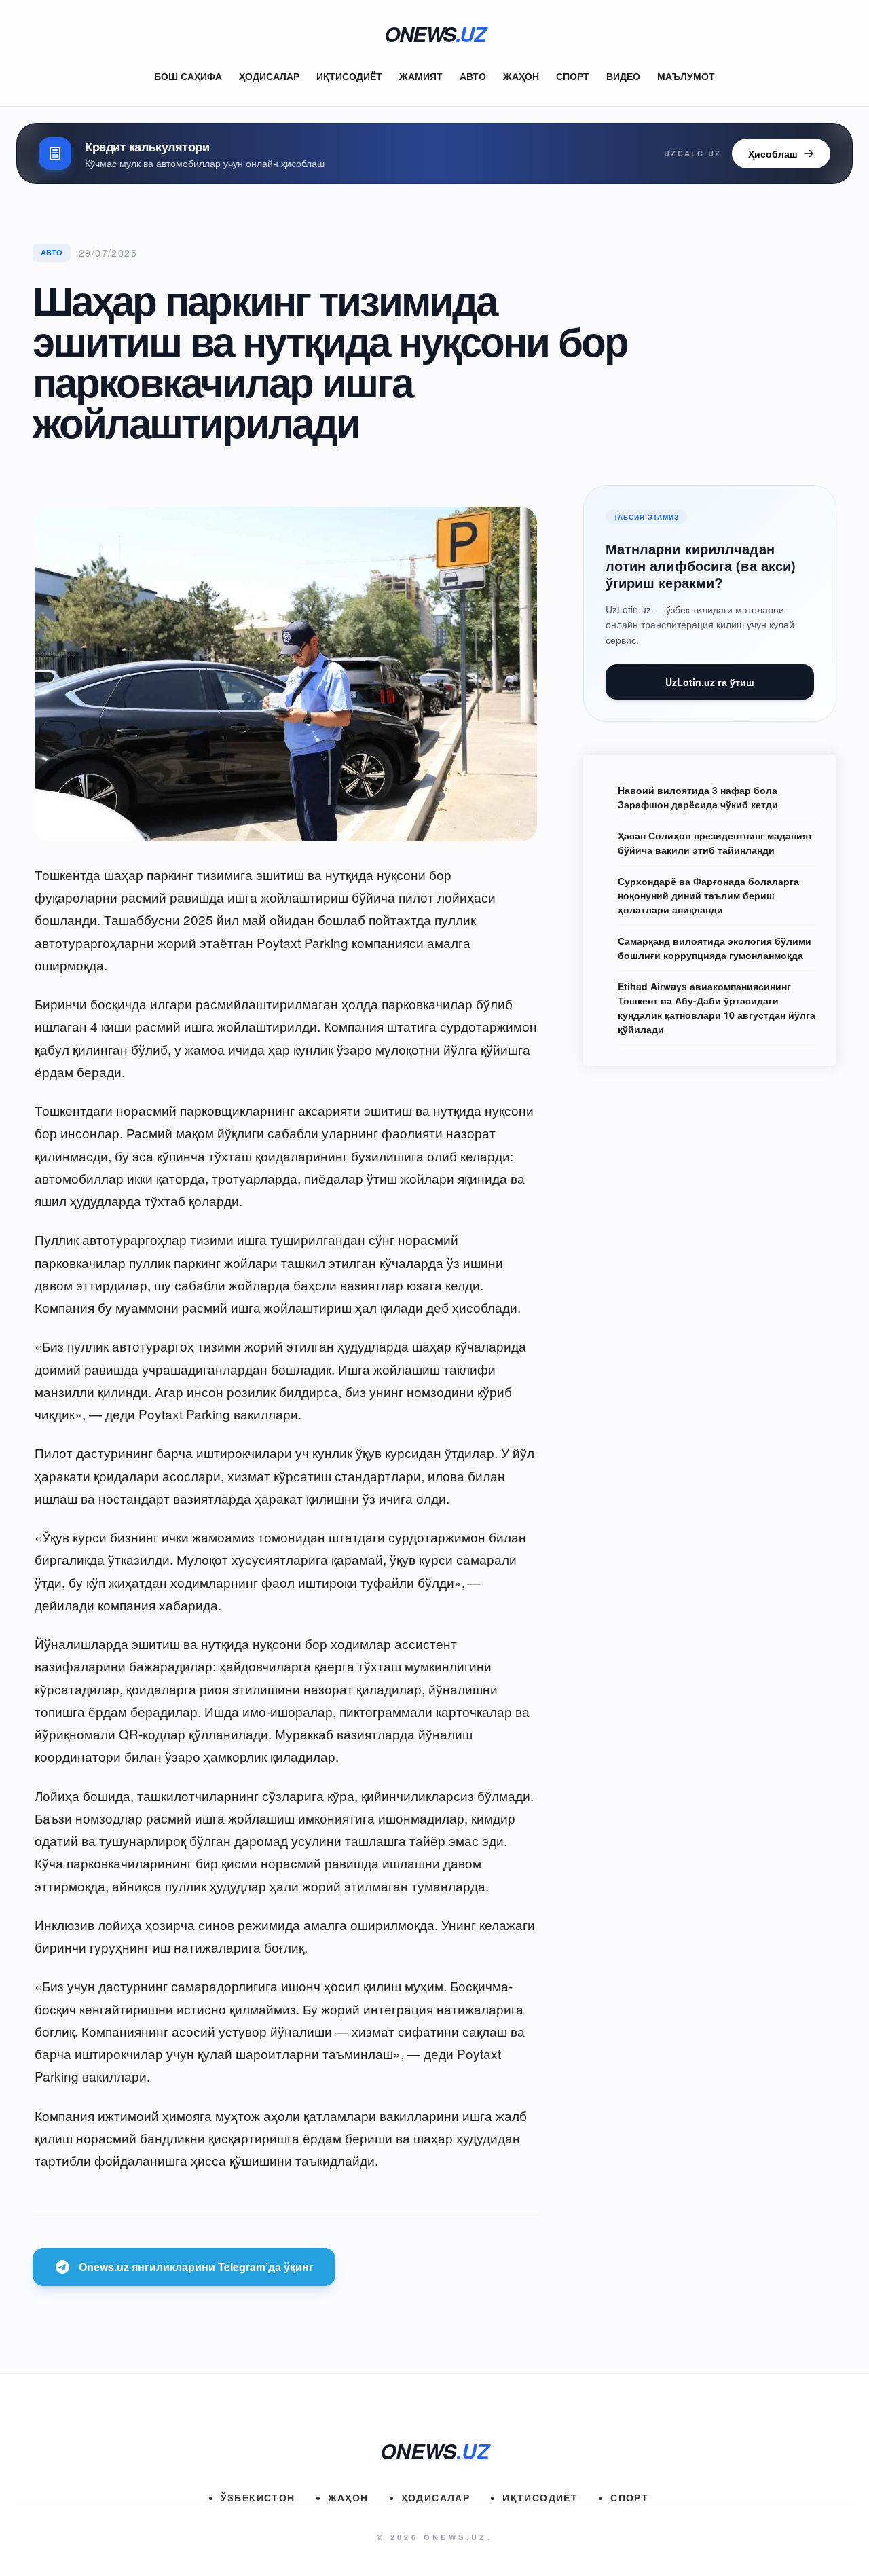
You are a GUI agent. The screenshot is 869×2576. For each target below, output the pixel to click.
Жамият (421, 76)
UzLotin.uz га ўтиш (710, 682)
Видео (623, 76)
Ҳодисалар (269, 76)
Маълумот (686, 76)
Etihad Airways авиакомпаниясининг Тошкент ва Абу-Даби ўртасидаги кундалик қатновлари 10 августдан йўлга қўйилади (717, 1008)
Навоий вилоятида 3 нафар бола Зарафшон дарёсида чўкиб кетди (698, 797)
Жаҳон (521, 76)
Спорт (573, 76)
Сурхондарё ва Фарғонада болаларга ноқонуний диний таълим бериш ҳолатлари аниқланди (708, 895)
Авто (473, 76)
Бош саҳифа (188, 76)
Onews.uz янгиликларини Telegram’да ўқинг (196, 2267)
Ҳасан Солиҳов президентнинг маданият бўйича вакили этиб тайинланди (715, 842)
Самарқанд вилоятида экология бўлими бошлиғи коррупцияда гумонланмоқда (715, 948)
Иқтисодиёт (349, 76)
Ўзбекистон (258, 2497)
